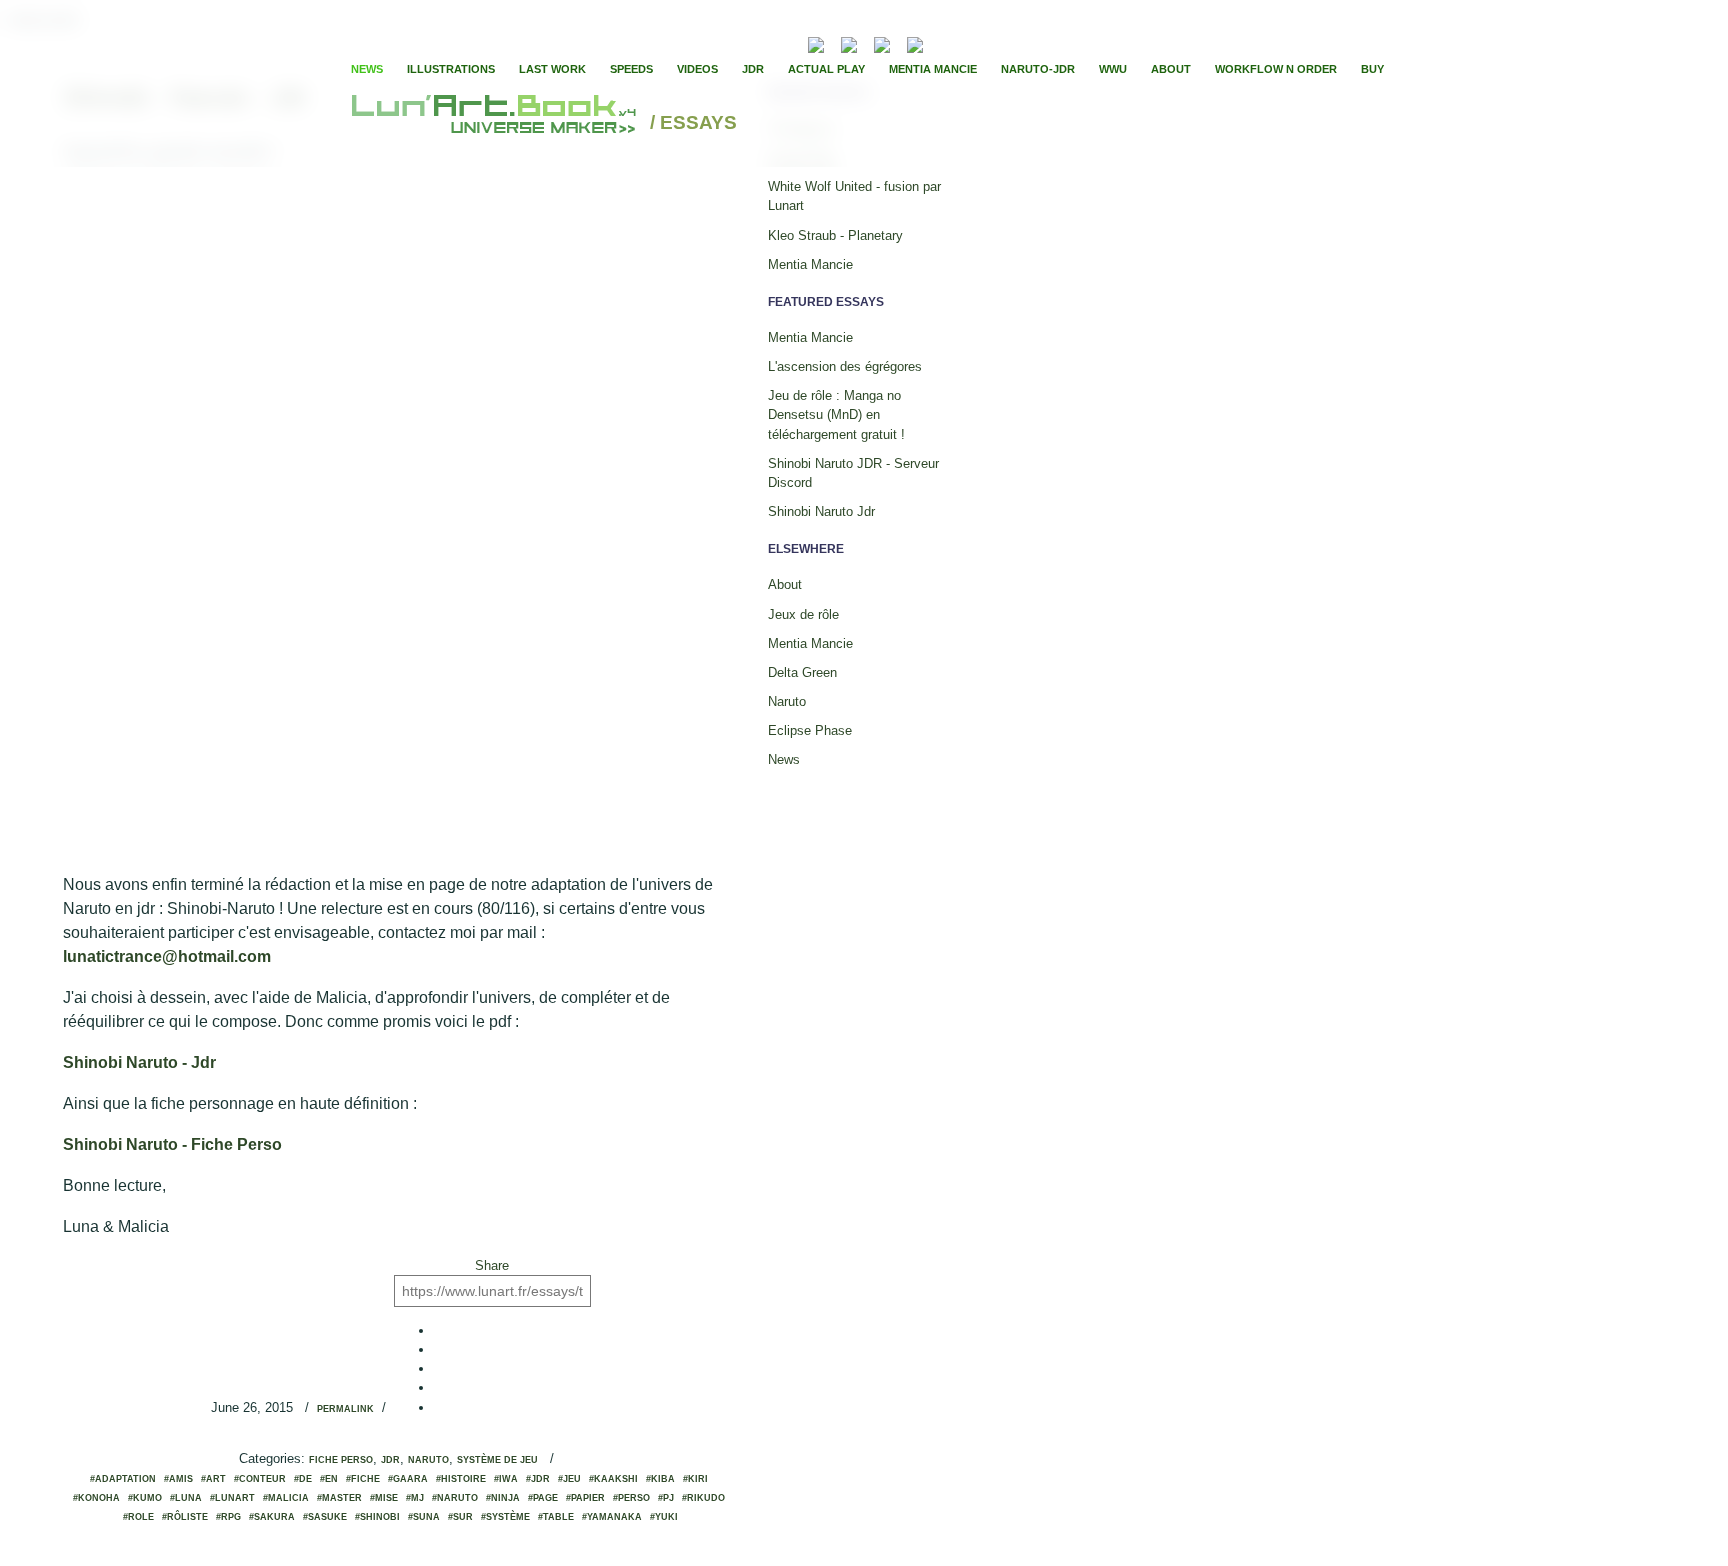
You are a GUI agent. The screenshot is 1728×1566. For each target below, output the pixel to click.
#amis (178, 1479)
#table (556, 1517)
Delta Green (802, 672)
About (1171, 69)
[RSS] (785, 42)
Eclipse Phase (810, 730)
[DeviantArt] (849, 42)
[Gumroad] (816, 42)
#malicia (286, 1498)
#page (543, 1498)
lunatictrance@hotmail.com (167, 956)
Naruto (428, 1460)
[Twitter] (985, 43)
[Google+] (1002, 43)
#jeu (569, 1479)
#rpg (228, 1517)
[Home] (496, 123)
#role (138, 1517)
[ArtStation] (882, 42)
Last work (552, 69)
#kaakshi (613, 1479)
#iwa (506, 1479)
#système (505, 1517)
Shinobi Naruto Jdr (821, 511)
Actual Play (826, 69)
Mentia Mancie (933, 69)
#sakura (272, 1517)
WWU (1113, 69)
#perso (631, 1498)
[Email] (762, 43)
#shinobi (377, 1517)
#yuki (664, 1517)
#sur (460, 1517)
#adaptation (123, 1479)
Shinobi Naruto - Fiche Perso (174, 1144)
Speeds (631, 69)
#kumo (145, 1498)
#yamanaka (612, 1517)
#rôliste (185, 1517)
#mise (384, 1498)
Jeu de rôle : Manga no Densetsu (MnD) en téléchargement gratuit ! (836, 414)
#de (303, 1479)
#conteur (260, 1479)
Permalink (345, 1409)
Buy (1372, 69)
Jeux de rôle (803, 614)
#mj (415, 1498)
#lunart (232, 1498)
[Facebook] (968, 43)
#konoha (96, 1498)
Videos (697, 69)
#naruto (455, 1498)
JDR (753, 69)
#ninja (503, 1498)
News (367, 69)
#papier (585, 1498)
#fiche (363, 1479)
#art (213, 1479)
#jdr (538, 1479)
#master (339, 1498)
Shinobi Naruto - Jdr (141, 1062)
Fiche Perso (341, 1460)
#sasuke (325, 1517)
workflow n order (1276, 69)
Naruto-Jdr (1038, 69)
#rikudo (703, 1498)
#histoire (461, 1479)
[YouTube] (945, 42)
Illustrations (451, 69)
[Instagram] (915, 42)
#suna (424, 1517)
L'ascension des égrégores (845, 366)
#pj (666, 1498)
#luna (186, 1498)
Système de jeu (497, 1460)
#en (329, 1479)
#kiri (695, 1479)
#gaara (408, 1479)
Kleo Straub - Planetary (835, 235)
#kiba (660, 1479)
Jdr (390, 1460)
